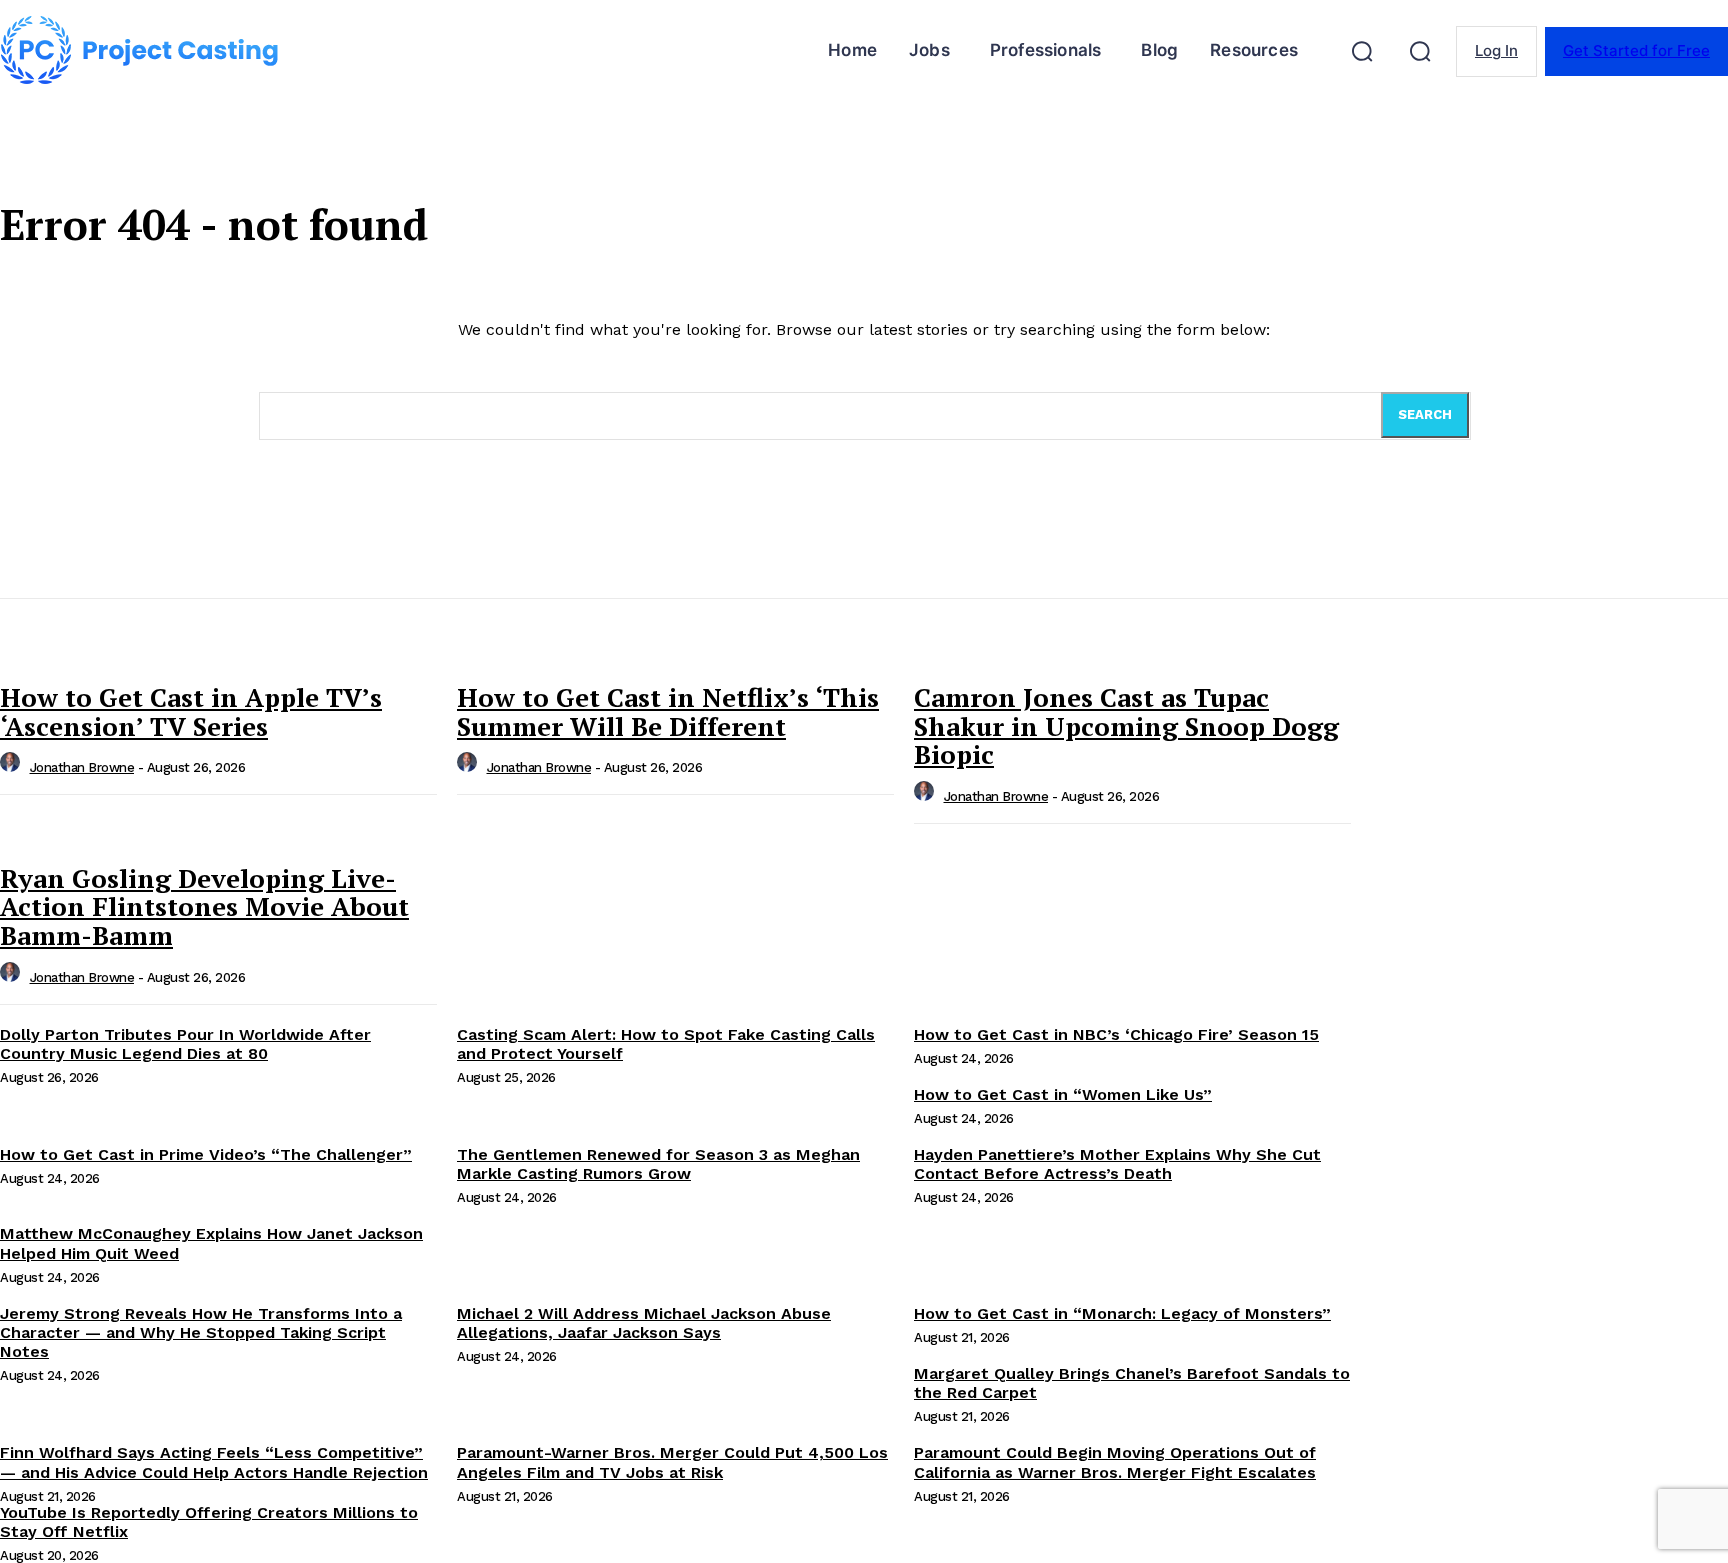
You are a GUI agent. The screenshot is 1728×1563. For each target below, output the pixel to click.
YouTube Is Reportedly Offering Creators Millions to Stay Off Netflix (209, 1522)
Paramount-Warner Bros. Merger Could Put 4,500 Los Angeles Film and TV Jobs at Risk (672, 1462)
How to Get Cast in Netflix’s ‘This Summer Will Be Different (668, 711)
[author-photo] (13, 767)
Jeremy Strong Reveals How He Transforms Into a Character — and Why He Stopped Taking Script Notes (201, 1332)
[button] (1362, 51)
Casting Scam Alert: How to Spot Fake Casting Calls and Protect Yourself (666, 1044)
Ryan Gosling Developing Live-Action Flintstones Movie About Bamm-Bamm (204, 906)
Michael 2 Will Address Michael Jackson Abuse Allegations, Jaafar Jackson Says (644, 1323)
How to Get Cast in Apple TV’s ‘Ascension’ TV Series (191, 711)
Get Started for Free (1636, 50)
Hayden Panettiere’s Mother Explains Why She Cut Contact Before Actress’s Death (1117, 1164)
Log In (1496, 50)
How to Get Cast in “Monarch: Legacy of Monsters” (1122, 1313)
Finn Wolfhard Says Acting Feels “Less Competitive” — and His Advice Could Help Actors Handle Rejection (214, 1462)
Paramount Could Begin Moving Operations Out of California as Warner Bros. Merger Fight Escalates (1115, 1462)
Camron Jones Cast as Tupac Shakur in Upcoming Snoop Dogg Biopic (1126, 725)
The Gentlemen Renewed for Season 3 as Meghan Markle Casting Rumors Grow (658, 1164)
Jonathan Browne (82, 767)
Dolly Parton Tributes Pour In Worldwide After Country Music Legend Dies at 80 (185, 1044)
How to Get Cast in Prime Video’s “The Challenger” (206, 1154)
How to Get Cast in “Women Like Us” (1063, 1094)
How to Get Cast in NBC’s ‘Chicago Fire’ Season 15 (1116, 1034)
